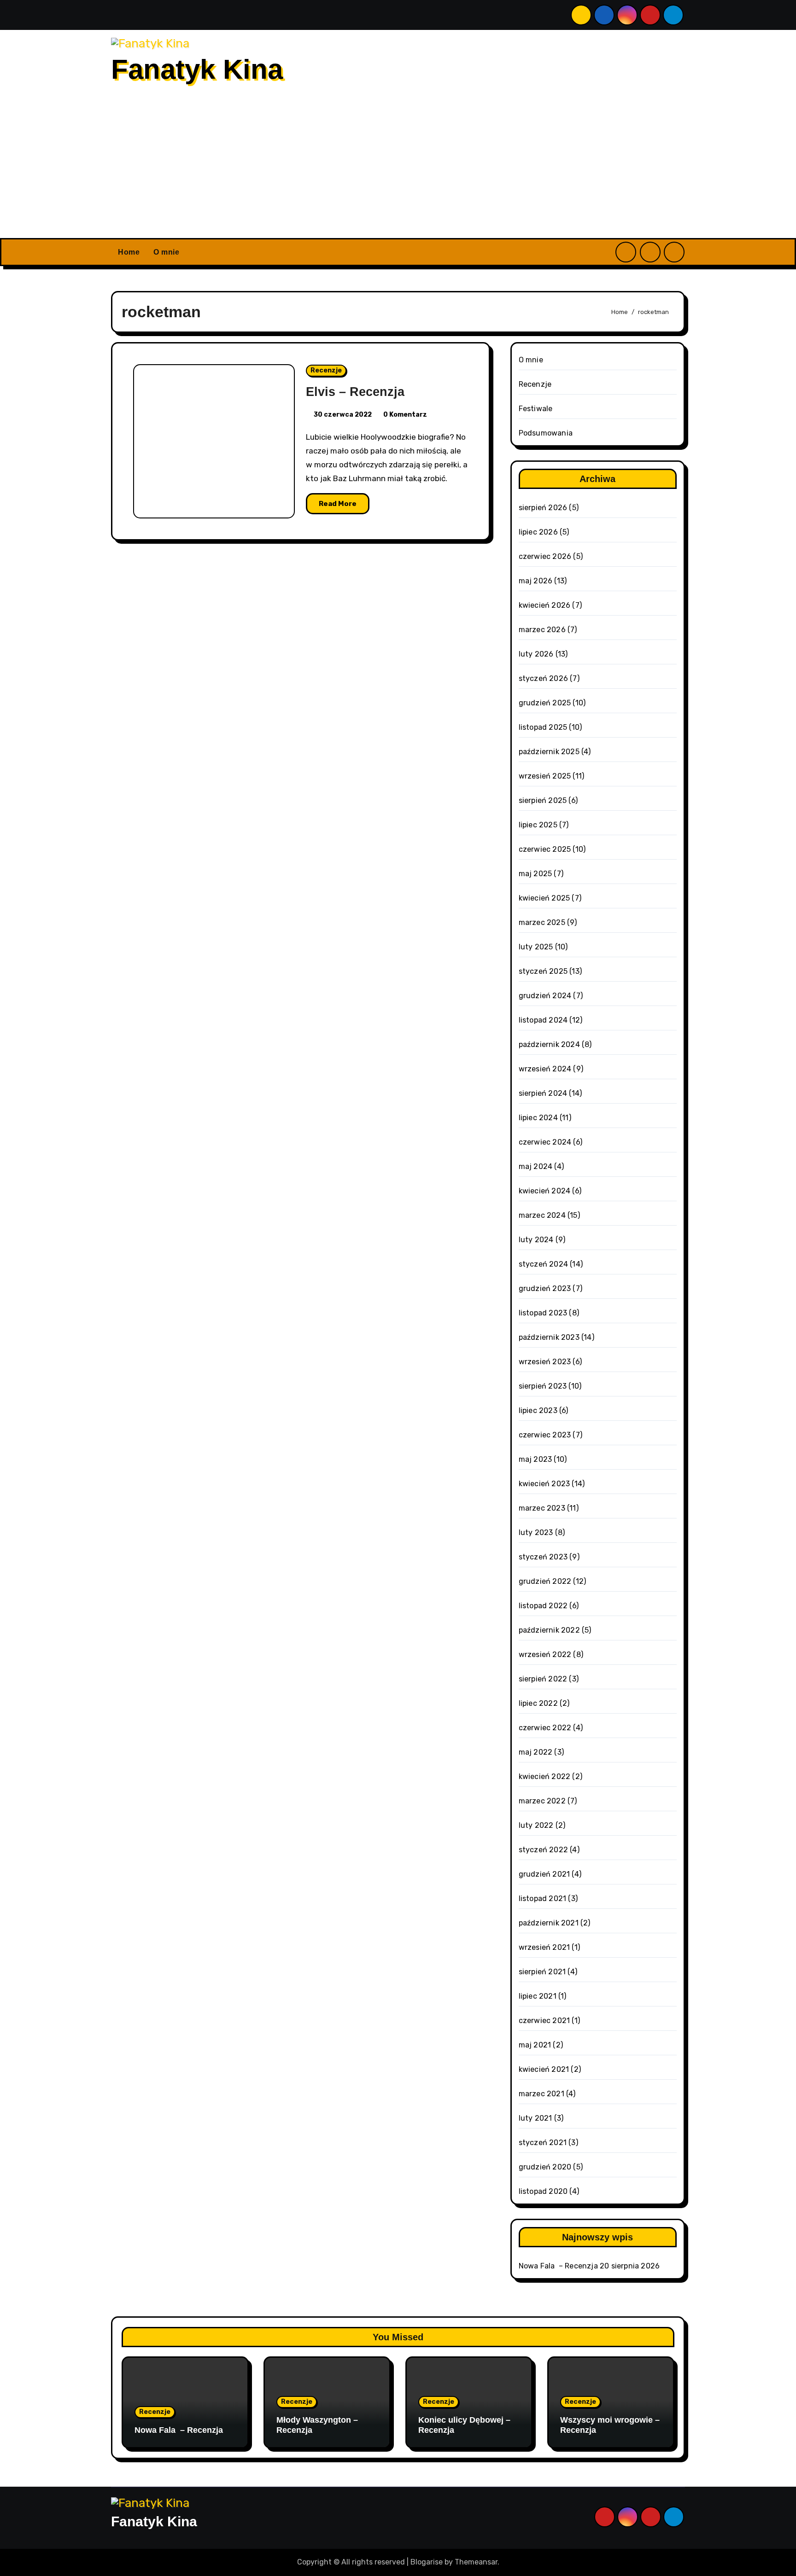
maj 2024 (536, 1166)
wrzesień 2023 (545, 1362)
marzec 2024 (542, 1215)
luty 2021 (536, 2118)
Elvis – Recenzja (355, 392)
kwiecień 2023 (544, 1484)
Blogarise (427, 2562)
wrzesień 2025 (545, 776)
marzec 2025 (542, 922)
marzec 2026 (542, 630)
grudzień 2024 (545, 996)
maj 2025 (536, 874)
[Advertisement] (398, 169)
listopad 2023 (543, 1313)
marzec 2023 (542, 1508)
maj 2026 (536, 581)
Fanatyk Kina (197, 69)
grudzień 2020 (545, 2167)
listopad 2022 (543, 1606)
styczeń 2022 (543, 1850)
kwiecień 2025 (544, 898)
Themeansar (476, 2562)
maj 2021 (535, 2045)
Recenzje (326, 370)
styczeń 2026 (543, 678)
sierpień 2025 (543, 800)
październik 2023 (549, 1337)
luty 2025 (536, 947)
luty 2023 (536, 1532)
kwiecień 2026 (545, 605)
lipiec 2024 (538, 1118)
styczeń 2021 (543, 2143)
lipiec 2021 (538, 1996)
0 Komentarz (405, 415)
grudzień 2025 (545, 703)
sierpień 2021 (542, 1972)
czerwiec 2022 (545, 1728)
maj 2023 (536, 1459)
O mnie (166, 252)
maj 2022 (536, 1752)
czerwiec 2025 (545, 849)
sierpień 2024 (543, 1093)
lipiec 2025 (538, 825)
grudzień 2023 (545, 1288)
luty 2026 (536, 654)
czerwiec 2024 (545, 1142)
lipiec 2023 (538, 1410)
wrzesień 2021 (544, 1947)
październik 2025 (549, 752)
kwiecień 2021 (544, 2069)
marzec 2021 (541, 2094)
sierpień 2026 (543, 508)
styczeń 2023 (543, 1557)
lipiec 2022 (538, 1703)
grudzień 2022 (545, 1581)
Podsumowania (546, 433)
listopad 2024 (543, 1020)
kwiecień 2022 (545, 1776)
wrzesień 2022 (545, 1654)
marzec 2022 (542, 1801)
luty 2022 (536, 1825)
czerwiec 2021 (544, 2021)
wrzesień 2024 (545, 1069)
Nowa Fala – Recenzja (558, 2266)
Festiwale (536, 409)
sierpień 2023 (543, 1386)
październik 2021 (549, 1923)
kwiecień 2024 (545, 1191)
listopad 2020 (543, 2191)
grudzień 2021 (544, 1874)
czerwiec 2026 (545, 556)
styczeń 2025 (543, 971)
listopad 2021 (543, 1899)
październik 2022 (549, 1630)
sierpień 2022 (543, 1679)
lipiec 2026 (538, 532)
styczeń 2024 (543, 1264)
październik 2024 (549, 1044)
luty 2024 (536, 1240)
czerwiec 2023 (545, 1435)
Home (129, 252)
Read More (338, 504)
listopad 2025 (543, 727)
